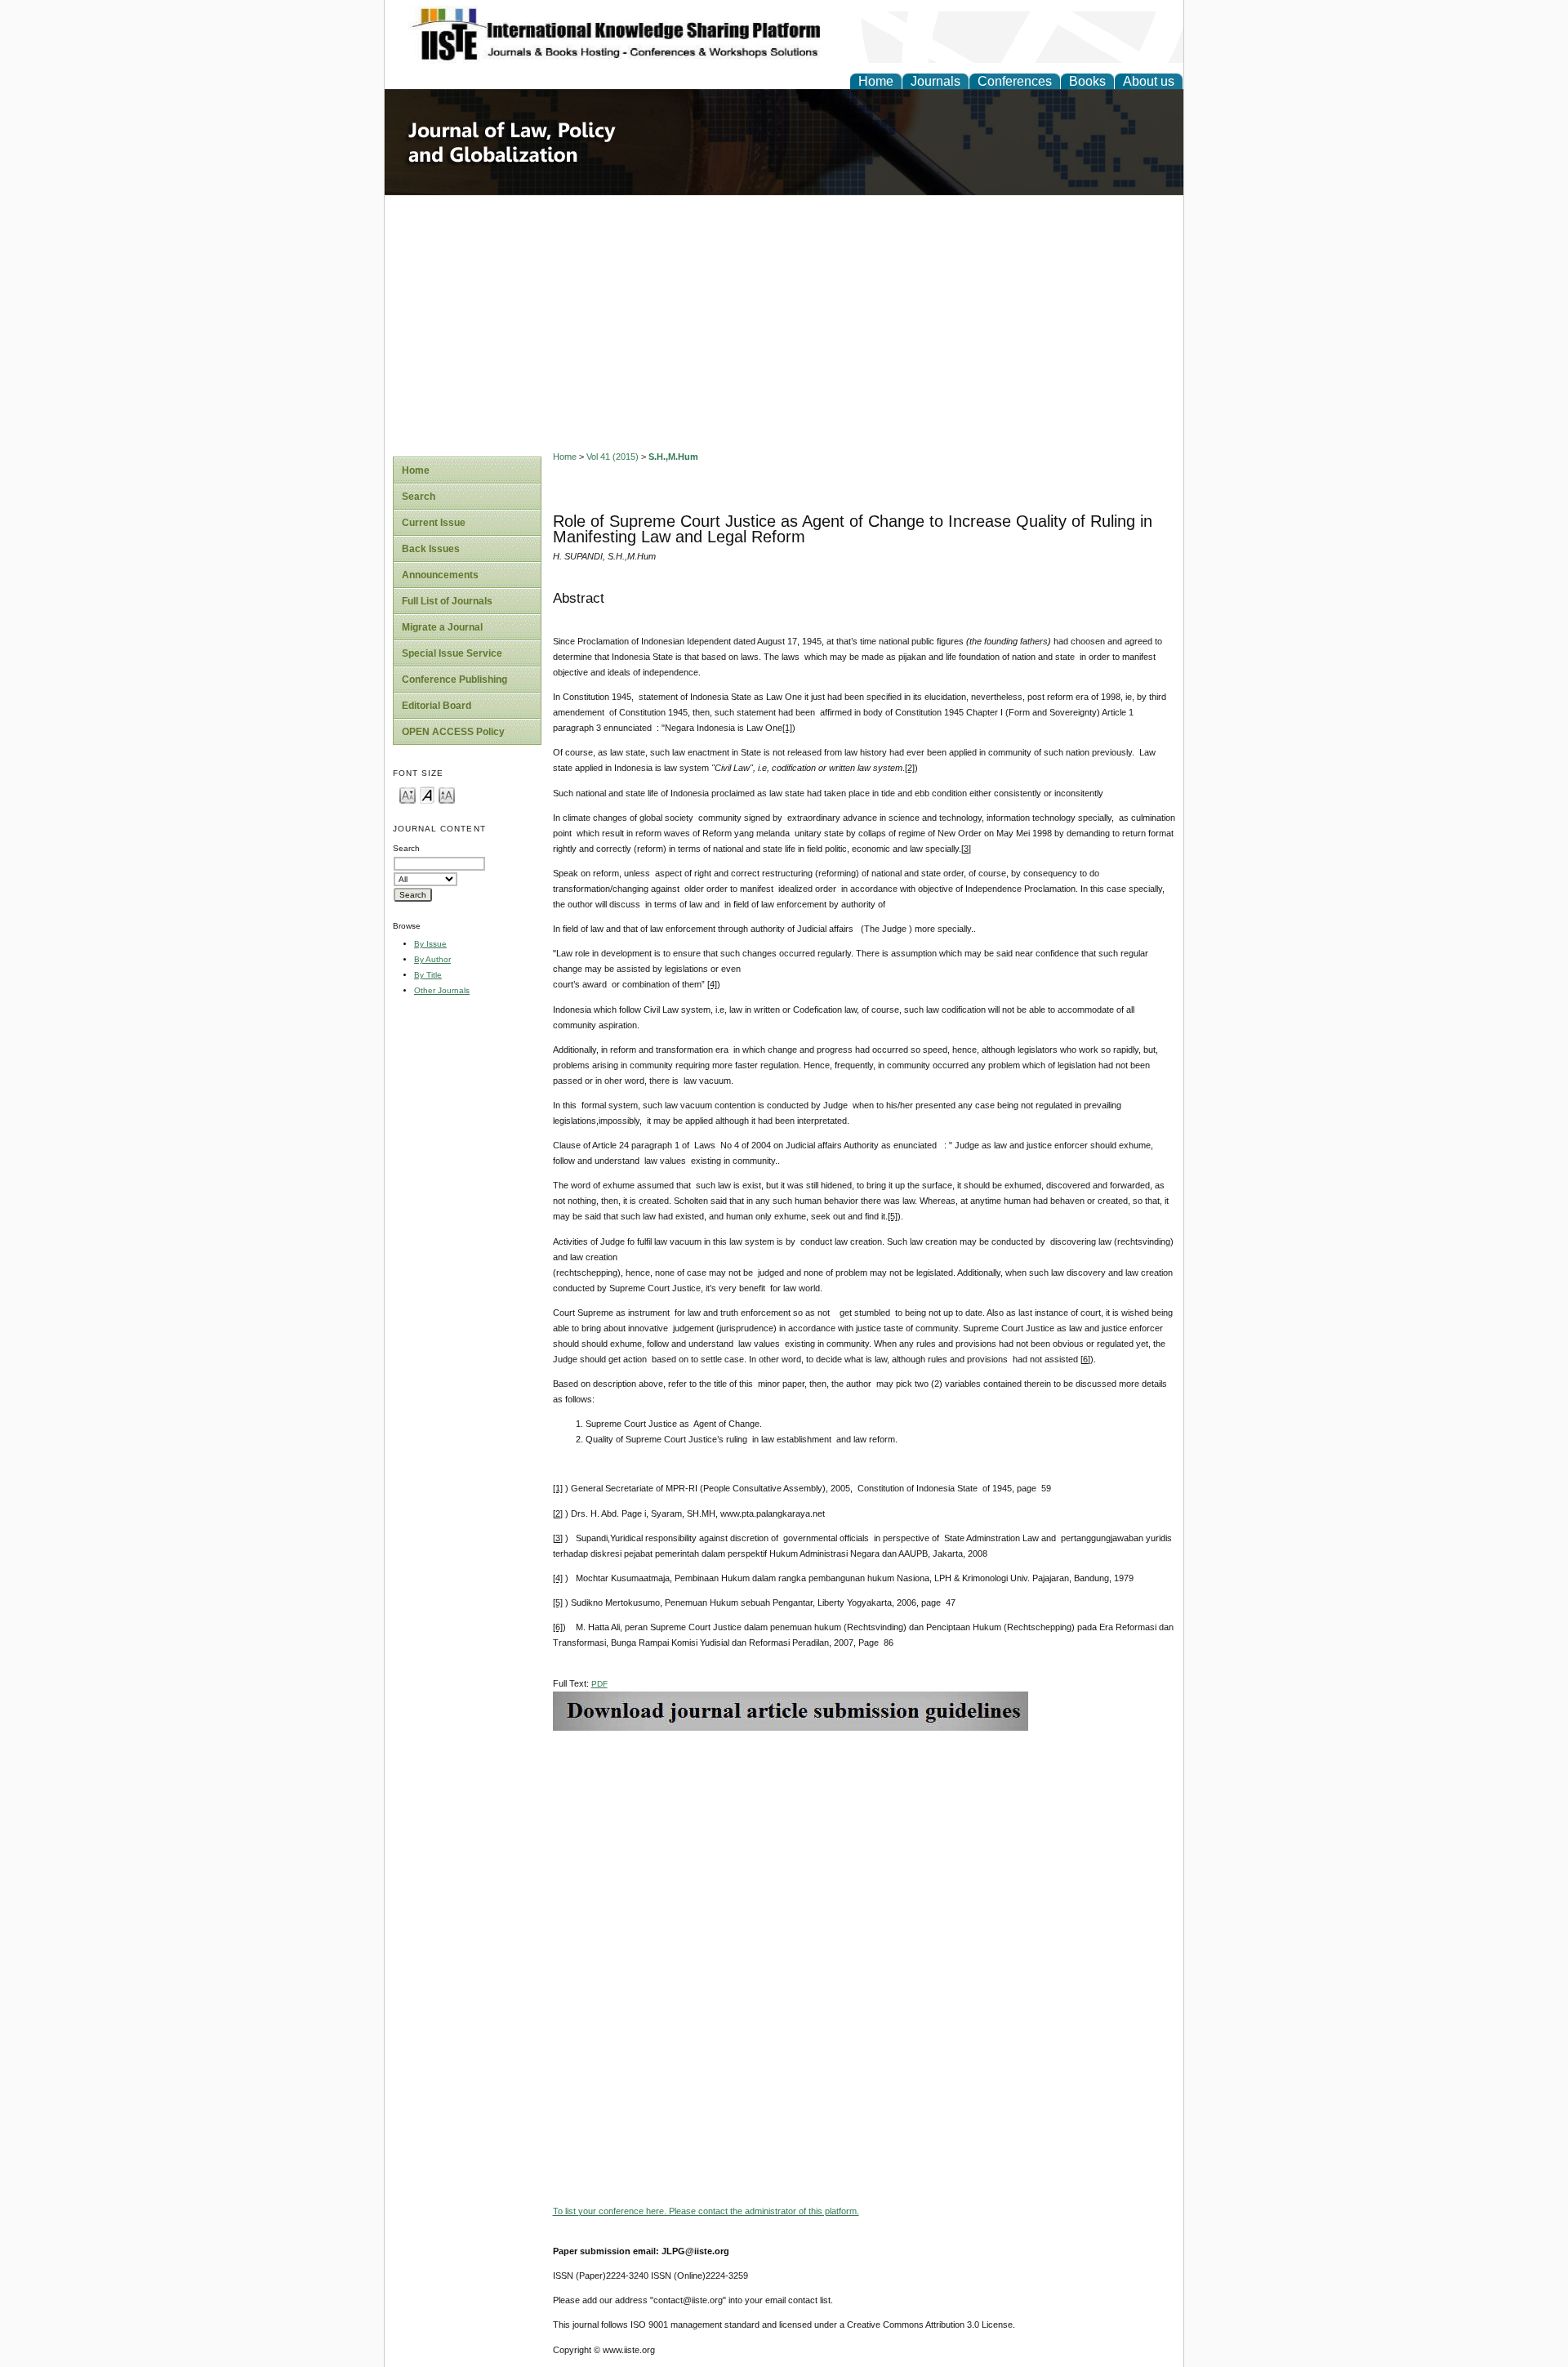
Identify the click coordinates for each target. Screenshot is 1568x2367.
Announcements (440, 575)
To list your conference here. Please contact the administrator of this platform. (706, 2211)
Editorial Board (437, 706)
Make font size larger (447, 794)
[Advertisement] (784, 318)
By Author (432, 959)
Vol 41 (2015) (612, 457)
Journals (935, 81)
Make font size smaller (408, 794)
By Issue (430, 944)
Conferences (1015, 81)
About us (1149, 81)
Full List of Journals (447, 601)
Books (1087, 81)
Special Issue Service (452, 653)
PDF (599, 1684)
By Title (428, 975)
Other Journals (442, 990)
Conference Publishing (454, 680)
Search (419, 497)
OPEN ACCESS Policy (453, 732)
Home (876, 81)
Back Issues (431, 549)
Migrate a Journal (442, 627)
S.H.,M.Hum (673, 457)
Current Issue (434, 523)
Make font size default (427, 794)
